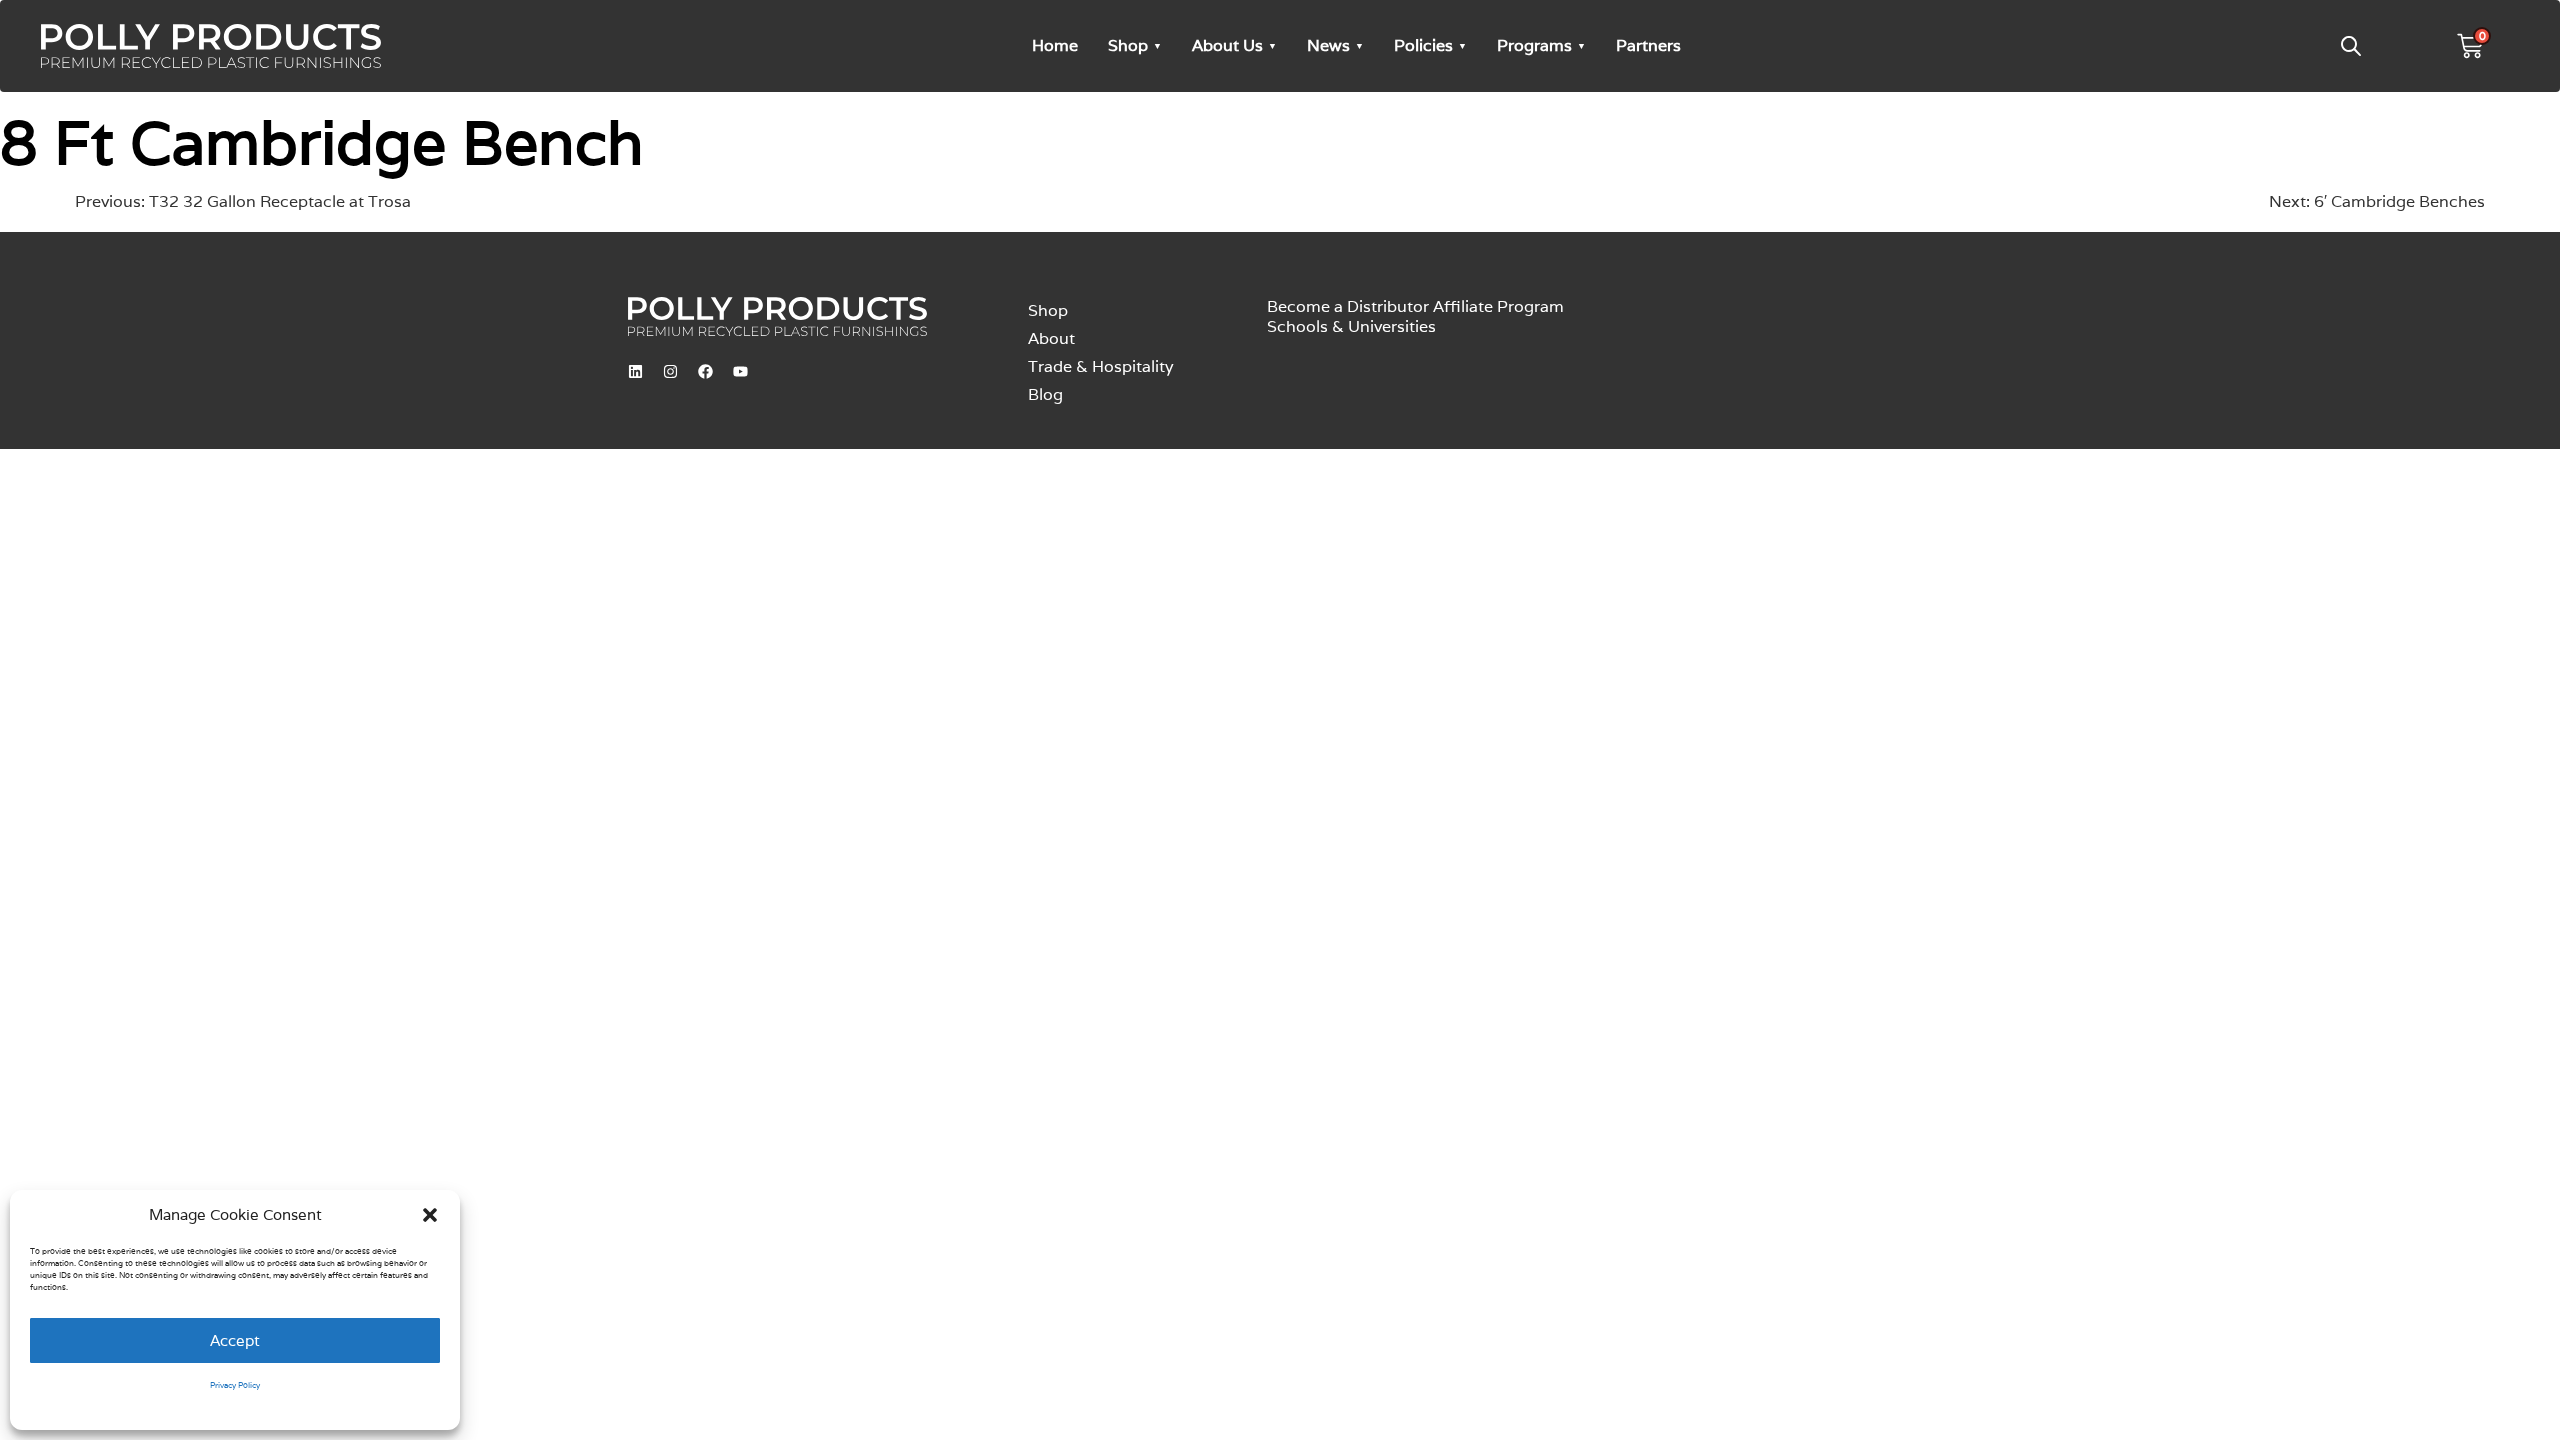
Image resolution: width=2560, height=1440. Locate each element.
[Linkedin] (635, 371)
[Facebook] (705, 371)
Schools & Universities (1351, 326)
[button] (430, 1215)
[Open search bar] (2351, 46)
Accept (235, 1340)
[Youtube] (740, 371)
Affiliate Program (1498, 306)
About (1051, 338)
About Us (1227, 45)
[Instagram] (670, 371)
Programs (1534, 45)
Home (1055, 45)
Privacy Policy (235, 1385)
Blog (1045, 394)
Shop (1128, 45)
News (1328, 45)
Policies (1423, 45)
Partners (1648, 45)
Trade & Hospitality (1101, 366)
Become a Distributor (1348, 306)
